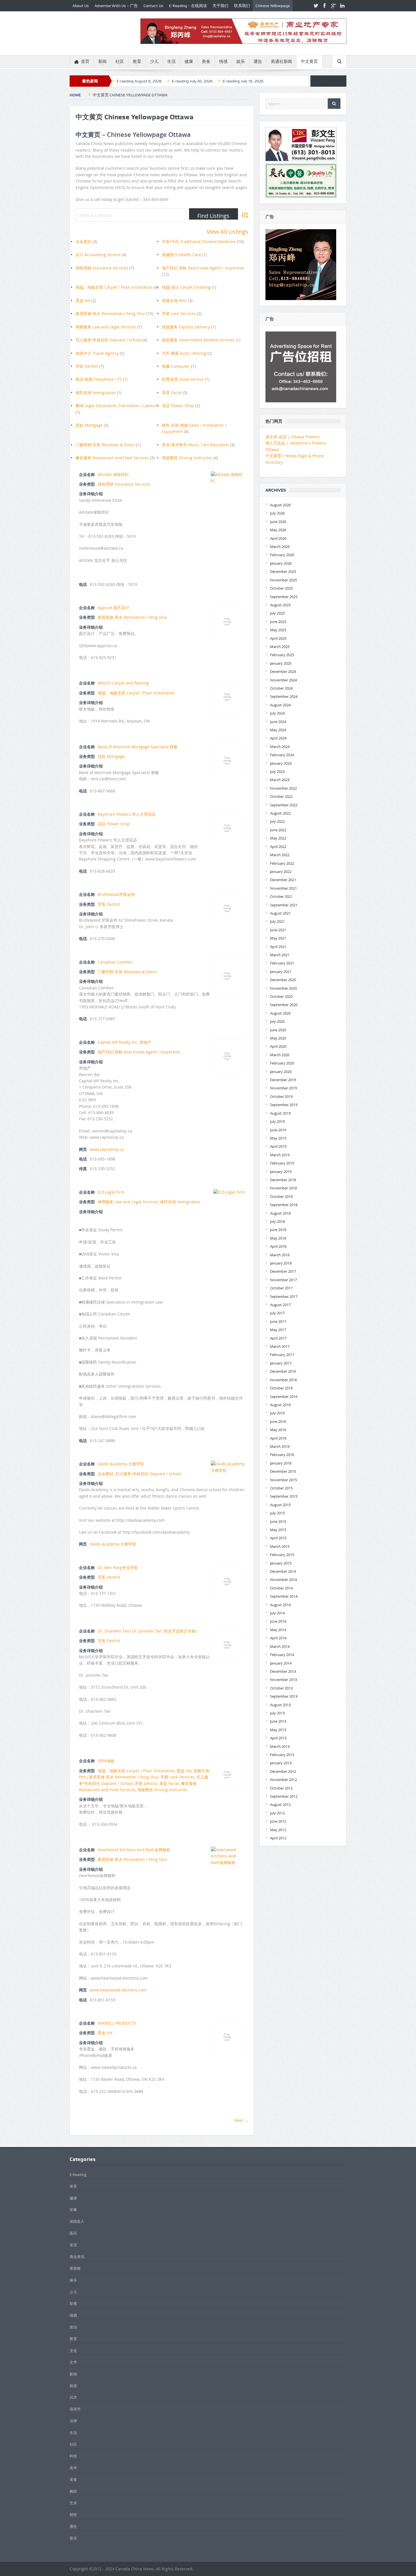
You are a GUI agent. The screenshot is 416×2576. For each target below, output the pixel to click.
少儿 (154, 61)
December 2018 (283, 1180)
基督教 (75, 2268)
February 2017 (282, 1355)
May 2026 (278, 530)
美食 (206, 61)
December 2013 (283, 1671)
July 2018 (277, 1221)
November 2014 (283, 1580)
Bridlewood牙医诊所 (116, 894)
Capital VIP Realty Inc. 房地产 (125, 1042)
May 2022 (278, 838)
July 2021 (277, 921)
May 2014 (278, 1630)
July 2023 (277, 771)
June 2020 (278, 1030)
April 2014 (278, 1638)
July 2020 (277, 1021)
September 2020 (284, 1005)
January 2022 (281, 872)
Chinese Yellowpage (273, 6)
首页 (85, 61)
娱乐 (241, 61)
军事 (73, 2210)
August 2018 (280, 1213)
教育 (137, 61)
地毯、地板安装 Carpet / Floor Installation (114, 287)
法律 (73, 2421)
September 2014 (284, 1596)
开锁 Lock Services (179, 314)
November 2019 (283, 1088)
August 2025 (280, 605)
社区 (120, 61)
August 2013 (280, 1705)
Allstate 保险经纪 (113, 474)
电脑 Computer (176, 366)
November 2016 (283, 1380)
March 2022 (280, 855)
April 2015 (278, 1538)
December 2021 (283, 880)
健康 (189, 61)
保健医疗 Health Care (182, 255)
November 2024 (283, 680)
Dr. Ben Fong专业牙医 (118, 1568)
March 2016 (280, 1446)
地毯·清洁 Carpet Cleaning (186, 287)
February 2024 (282, 755)
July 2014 (277, 1613)
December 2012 (283, 1771)
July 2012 (277, 1813)
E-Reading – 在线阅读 (188, 6)
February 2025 (282, 655)
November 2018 (283, 1188)
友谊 (73, 2245)
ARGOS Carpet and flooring (123, 683)
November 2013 (283, 1680)
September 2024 (284, 696)
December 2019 (283, 1080)
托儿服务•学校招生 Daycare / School (108, 340)
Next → (241, 2120)
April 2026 (278, 538)
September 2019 (284, 1105)
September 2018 (284, 1205)
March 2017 (280, 1346)
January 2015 (281, 1563)
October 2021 (281, 896)
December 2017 (283, 1271)
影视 (73, 2303)
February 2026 (282, 555)
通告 (258, 61)
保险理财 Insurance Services (102, 268)
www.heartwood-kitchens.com (118, 1990)
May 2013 (278, 1730)
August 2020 (280, 1013)
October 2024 (281, 688)
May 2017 (278, 1330)
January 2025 (281, 663)
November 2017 (283, 1280)
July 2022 (277, 821)
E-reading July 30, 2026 (192, 81)
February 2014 (282, 1655)
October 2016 (281, 1388)
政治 (73, 2327)
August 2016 (280, 1405)
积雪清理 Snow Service (183, 379)
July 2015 (277, 1513)
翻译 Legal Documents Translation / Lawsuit (117, 406)
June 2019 (278, 1130)
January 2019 (281, 1172)
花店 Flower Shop (178, 406)
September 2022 (284, 805)
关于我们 (220, 6)
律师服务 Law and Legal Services (106, 327)
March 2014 (280, 1646)
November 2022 (283, 788)
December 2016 (283, 1371)
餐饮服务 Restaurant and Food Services (112, 458)
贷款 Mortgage (89, 425)
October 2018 (281, 1196)
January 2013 (281, 1763)
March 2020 (280, 1055)
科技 (73, 2456)
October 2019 (281, 1096)
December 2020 (283, 980)
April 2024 (278, 738)
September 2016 (284, 1397)
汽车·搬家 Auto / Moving (184, 353)
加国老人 (77, 2221)
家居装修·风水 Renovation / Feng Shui (110, 314)
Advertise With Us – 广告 (116, 6)
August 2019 (280, 1113)
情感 (223, 61)
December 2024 (283, 671)
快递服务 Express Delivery (186, 327)
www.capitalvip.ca (107, 1149)
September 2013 (284, 1696)
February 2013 (282, 1755)
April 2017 (278, 1338)
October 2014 (281, 1588)
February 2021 (282, 963)
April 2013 (278, 1738)
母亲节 (75, 2409)
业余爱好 (83, 242)
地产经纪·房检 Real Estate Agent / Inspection (203, 268)
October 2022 (281, 796)
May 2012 (278, 1830)
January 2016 (281, 1463)
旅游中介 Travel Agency (97, 353)
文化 (73, 2350)
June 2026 (278, 522)
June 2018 (278, 1230)
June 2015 (278, 1521)
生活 (171, 61)
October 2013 (281, 1688)
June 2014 (278, 1621)
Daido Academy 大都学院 (121, 1464)
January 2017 (281, 1363)
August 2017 (280, 1305)
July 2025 (277, 613)
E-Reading (78, 2175)
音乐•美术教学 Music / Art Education (195, 445)
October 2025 (281, 588)
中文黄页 (309, 61)
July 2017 (277, 1313)
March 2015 (280, 1546)
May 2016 (278, 1430)
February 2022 (282, 863)
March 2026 (280, 547)
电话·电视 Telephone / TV (99, 379)
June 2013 (278, 1721)
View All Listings (227, 232)
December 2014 (283, 1571)
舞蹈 (73, 2491)
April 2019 (278, 1146)
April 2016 (278, 1438)
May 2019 (278, 1138)
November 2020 (283, 988)
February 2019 (282, 1163)
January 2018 (281, 1263)
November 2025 (283, 580)
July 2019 (277, 1121)
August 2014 (280, 1605)
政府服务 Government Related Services (198, 340)
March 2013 (280, 1746)
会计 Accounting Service (98, 255)
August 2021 (280, 913)
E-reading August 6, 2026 (139, 81)
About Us (81, 6)
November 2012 (283, 1780)
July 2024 (277, 713)
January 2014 (281, 1663)
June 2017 (278, 1321)
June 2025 (278, 622)
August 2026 (280, 505)
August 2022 (280, 813)
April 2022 (278, 847)
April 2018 (278, 1246)
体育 (73, 2186)
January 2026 (281, 563)
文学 (73, 2362)
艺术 (73, 2503)
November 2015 (283, 1480)
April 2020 (278, 1046)
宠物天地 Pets (174, 300)
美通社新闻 (281, 61)
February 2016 (282, 1455)
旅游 (73, 2386)
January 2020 (281, 1072)
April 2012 (278, 1838)
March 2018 (280, 1255)
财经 (73, 2515)
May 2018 (278, 1238)
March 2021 (280, 955)
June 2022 (278, 830)
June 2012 (278, 1821)
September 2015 (284, 1496)
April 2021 (278, 947)
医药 (73, 2233)
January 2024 (281, 763)
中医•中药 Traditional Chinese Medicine (199, 242)
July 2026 (277, 513)
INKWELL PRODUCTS (117, 2023)
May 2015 (278, 1530)
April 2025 (278, 638)
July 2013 (277, 1713)
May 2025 (278, 630)
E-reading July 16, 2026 (243, 81)
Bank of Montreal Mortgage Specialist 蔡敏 (138, 747)
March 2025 (280, 647)
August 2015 (280, 1505)
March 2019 (280, 1155)
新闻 (102, 61)
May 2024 (278, 730)
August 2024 (280, 705)
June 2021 (278, 930)
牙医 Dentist (87, 366)
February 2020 (282, 1063)
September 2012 (284, 1796)
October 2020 (281, 996)
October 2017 (281, 1288)
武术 (73, 2397)
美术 (73, 2468)
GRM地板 (106, 1761)
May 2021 (278, 938)
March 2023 (280, 780)
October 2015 (281, 1488)
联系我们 (242, 6)
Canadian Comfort (115, 962)
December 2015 (283, 1471)
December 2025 (283, 571)
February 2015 (282, 1555)
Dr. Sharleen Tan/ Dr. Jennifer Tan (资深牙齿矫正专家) (147, 1631)
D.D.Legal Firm (111, 1192)
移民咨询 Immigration (96, 393)
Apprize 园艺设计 (113, 608)
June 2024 (278, 722)
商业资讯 (77, 2257)
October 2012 (281, 1788)
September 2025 (284, 597)
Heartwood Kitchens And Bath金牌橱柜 (134, 1850)
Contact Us (153, 6)
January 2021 (281, 972)
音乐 (73, 2538)
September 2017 (284, 1296)
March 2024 (280, 747)
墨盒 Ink (83, 300)
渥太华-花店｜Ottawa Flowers (293, 437)
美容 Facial (172, 393)
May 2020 (278, 1038)
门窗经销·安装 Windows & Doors (105, 445)
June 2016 (278, 1421)
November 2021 (283, 888)
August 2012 (280, 1805)
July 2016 (277, 1413)
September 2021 (284, 905)
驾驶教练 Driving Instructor (187, 458)
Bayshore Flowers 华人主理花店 (127, 814)
